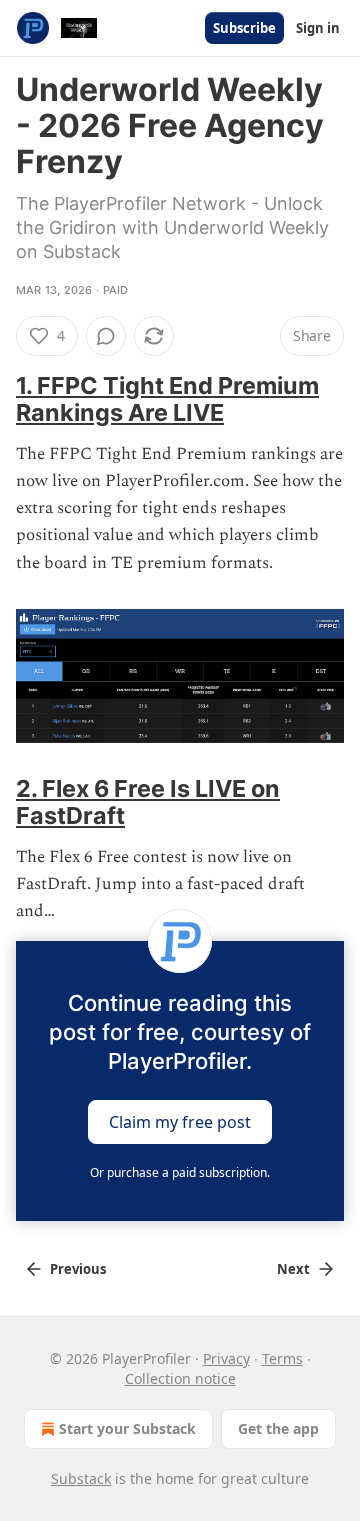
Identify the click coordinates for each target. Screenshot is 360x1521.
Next (293, 1269)
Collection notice (180, 1378)
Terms (282, 1358)
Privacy (226, 1358)
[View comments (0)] (106, 336)
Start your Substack (127, 1428)
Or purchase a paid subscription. (180, 1172)
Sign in (318, 28)
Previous (78, 1269)
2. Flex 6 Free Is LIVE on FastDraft (148, 802)
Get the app (278, 1428)
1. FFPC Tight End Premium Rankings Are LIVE (167, 399)
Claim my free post (180, 1122)
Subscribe (244, 28)
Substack (81, 1478)
